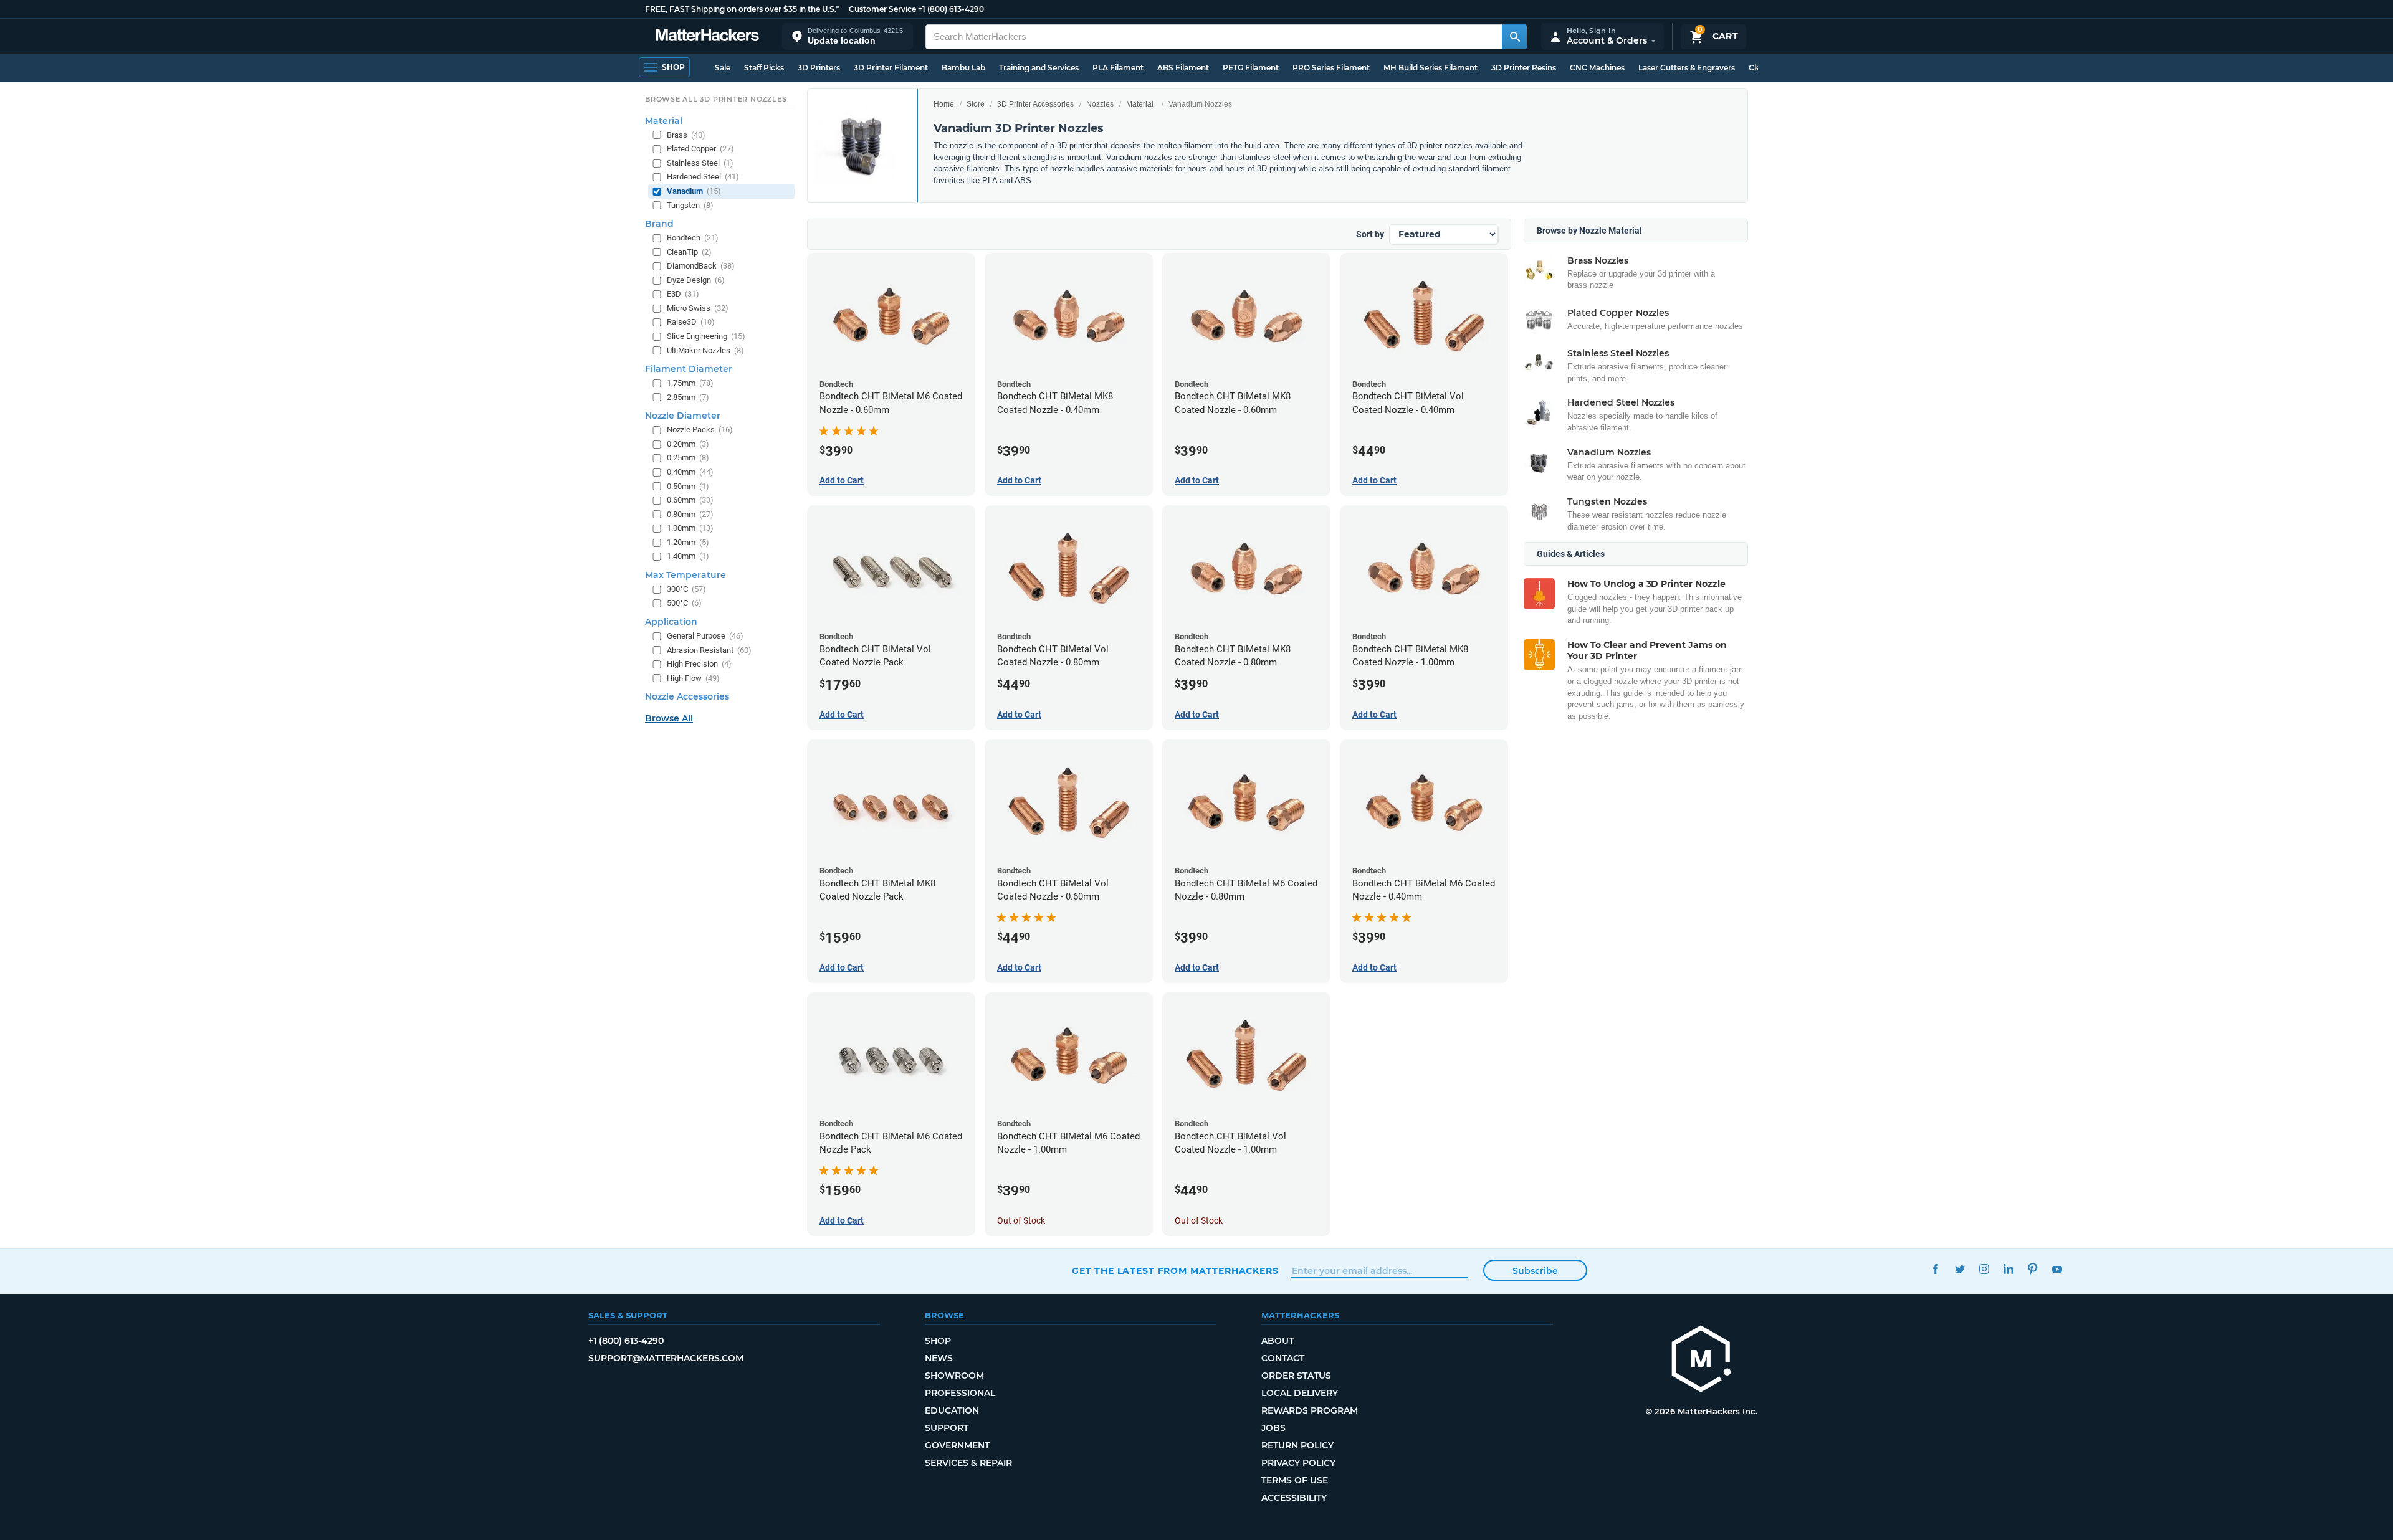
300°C (686, 589)
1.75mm (690, 383)
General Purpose (705, 636)
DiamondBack (701, 266)
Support (947, 1428)
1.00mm (690, 528)
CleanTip (689, 252)
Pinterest (2032, 1269)
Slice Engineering (706, 336)
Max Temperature (685, 575)
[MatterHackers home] (707, 36)
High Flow (693, 678)
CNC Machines (1597, 68)
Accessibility (1294, 1498)
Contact (1283, 1358)
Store (976, 104)
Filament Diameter (689, 369)
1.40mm (688, 556)
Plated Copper (700, 149)
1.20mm (688, 542)
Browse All (669, 718)
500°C (684, 603)
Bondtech (693, 238)
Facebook (1935, 1269)
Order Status (1296, 1376)
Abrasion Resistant (709, 650)
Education (952, 1410)
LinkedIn (2008, 1269)
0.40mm (690, 472)
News (939, 1358)
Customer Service (882, 9)
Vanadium (694, 191)
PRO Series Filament (1331, 68)
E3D (683, 294)
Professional (960, 1393)
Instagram (1984, 1269)
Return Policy (1297, 1445)
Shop (938, 1341)
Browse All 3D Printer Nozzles (716, 99)
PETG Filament (1251, 68)
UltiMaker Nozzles (705, 350)
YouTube (2057, 1269)
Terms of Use (1295, 1480)
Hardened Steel (703, 177)
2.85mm (688, 397)
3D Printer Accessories (1035, 104)
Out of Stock (1021, 1220)
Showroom (954, 1376)
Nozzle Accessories (687, 696)
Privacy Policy (1298, 1463)
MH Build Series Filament (1431, 68)
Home (944, 104)
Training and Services (1039, 68)
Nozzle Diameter (683, 416)
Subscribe (1535, 1271)
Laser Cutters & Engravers (1687, 68)
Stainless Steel (700, 163)
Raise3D (691, 322)
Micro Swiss (698, 308)
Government (957, 1445)
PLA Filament (1118, 68)
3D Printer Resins (1524, 68)
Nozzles (1100, 104)
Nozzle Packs (700, 430)
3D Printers (819, 68)
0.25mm (688, 458)
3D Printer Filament (891, 68)
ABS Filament (1183, 68)
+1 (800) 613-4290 (951, 9)
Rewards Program (1310, 1410)
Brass (686, 135)
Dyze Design (696, 280)
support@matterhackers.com (666, 1358)
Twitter (1960, 1269)
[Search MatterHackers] (1514, 37)
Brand (659, 224)
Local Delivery (1300, 1393)
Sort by (1370, 234)
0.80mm (690, 514)
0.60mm (690, 500)
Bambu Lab (963, 68)
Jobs (1273, 1428)
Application (671, 622)
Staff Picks (764, 68)
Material (1140, 104)
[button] (848, 36)
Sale (723, 68)
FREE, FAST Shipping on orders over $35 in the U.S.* (742, 9)
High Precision (699, 664)
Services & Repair (968, 1463)
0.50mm (688, 486)
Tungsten (690, 205)
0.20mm (688, 444)
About (1278, 1341)
